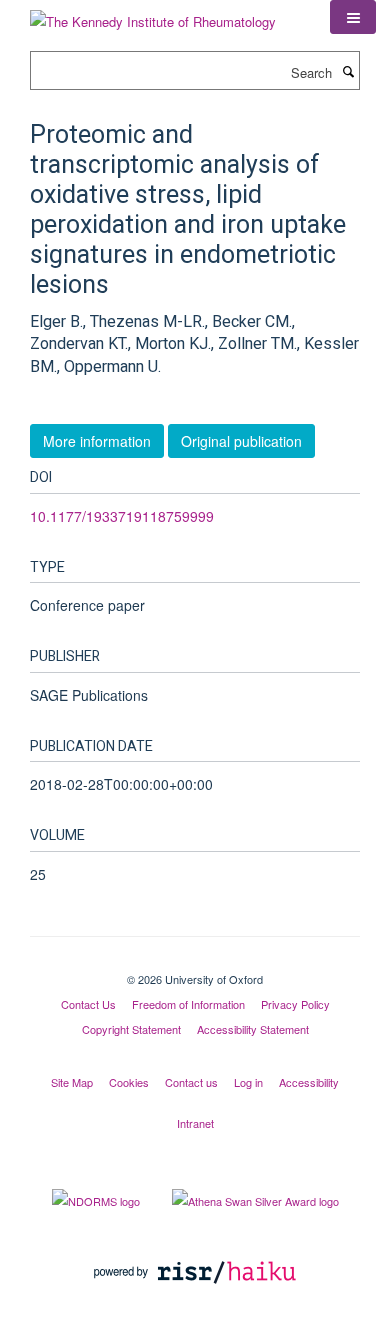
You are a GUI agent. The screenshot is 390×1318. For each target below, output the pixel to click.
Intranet (195, 1123)
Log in (248, 1082)
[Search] (348, 71)
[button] (353, 17)
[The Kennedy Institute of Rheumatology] (153, 14)
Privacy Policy (295, 1004)
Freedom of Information (188, 1004)
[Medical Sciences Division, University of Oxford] (195, 962)
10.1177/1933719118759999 (122, 516)
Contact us (191, 1082)
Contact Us (88, 1004)
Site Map (72, 1082)
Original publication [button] (241, 441)
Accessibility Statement (253, 1029)
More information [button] (97, 441)
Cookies (129, 1082)
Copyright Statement (131, 1029)
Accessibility (309, 1082)
